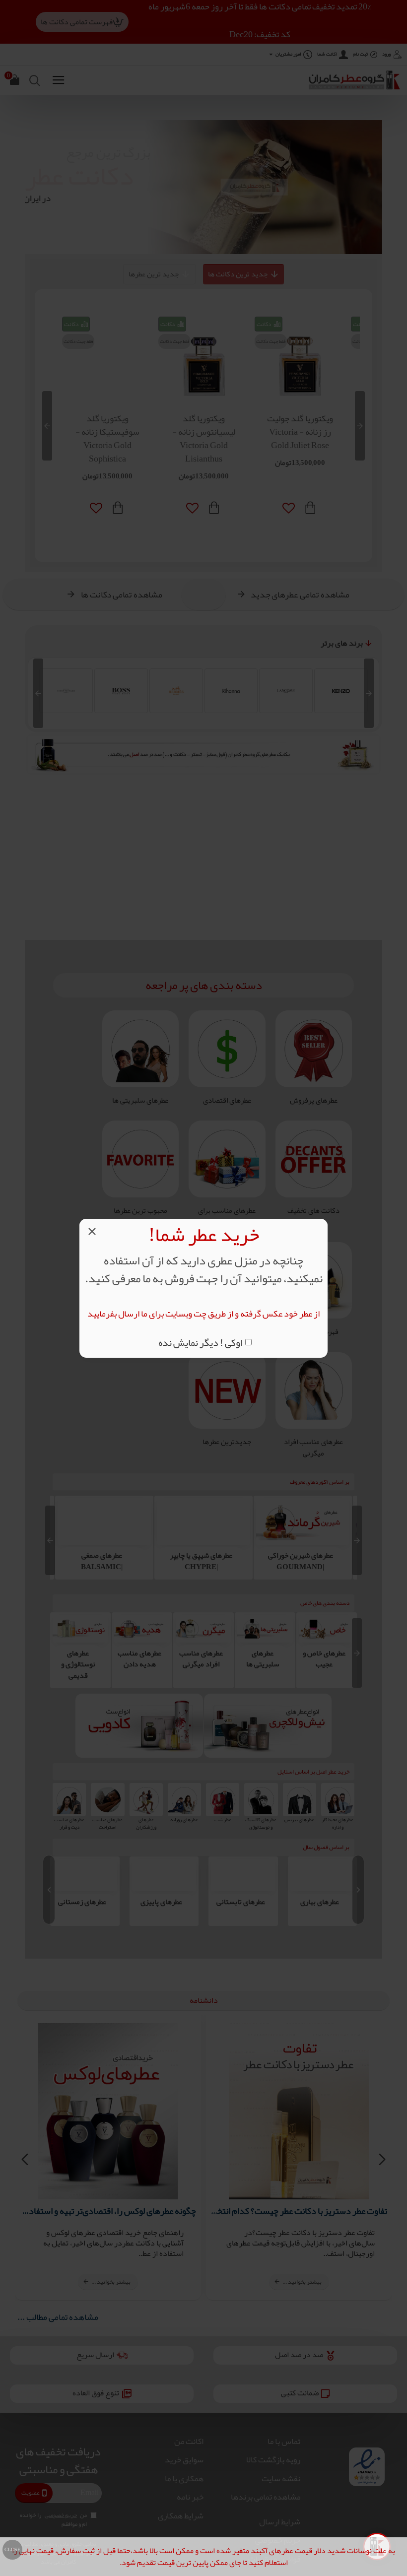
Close (12, 2550)
